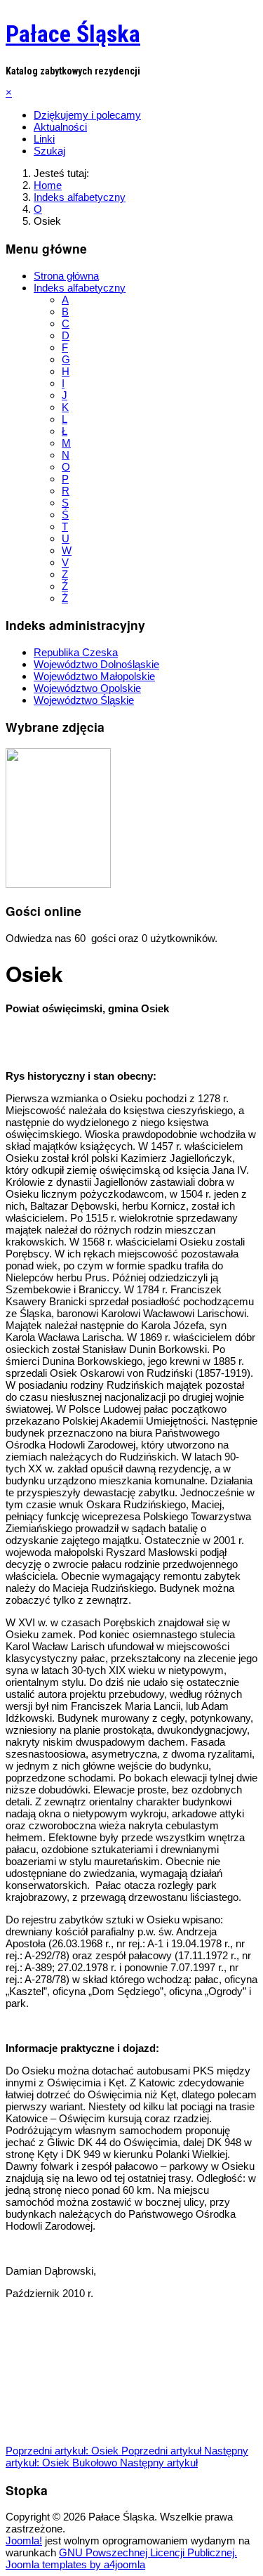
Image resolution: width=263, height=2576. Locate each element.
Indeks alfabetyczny (80, 288)
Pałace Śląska (73, 34)
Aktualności (60, 127)
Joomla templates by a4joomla (75, 2564)
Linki (44, 139)
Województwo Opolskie (87, 688)
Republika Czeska (76, 652)
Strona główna (66, 276)
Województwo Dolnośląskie (96, 664)
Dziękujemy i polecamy (87, 115)
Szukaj (49, 151)
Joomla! (24, 2541)
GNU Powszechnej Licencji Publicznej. (148, 2552)
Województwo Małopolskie (94, 676)
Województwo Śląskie (84, 700)
